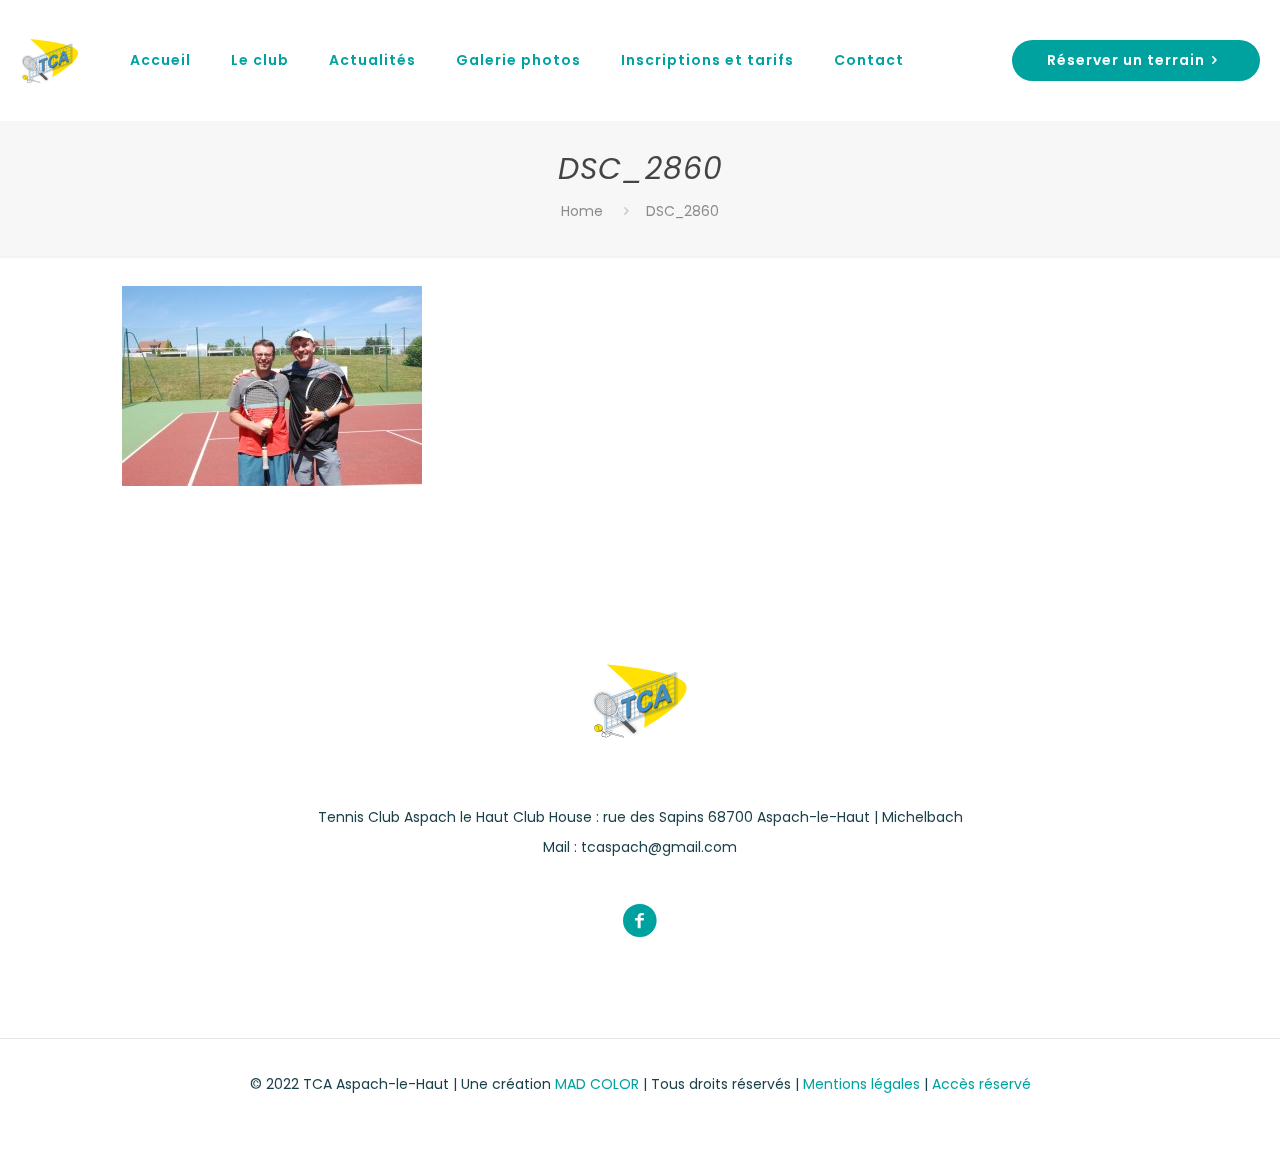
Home (582, 211)
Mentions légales (863, 1084)
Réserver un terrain (1126, 60)
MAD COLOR (597, 1084)
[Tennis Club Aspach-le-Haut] (50, 60)
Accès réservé (981, 1084)
